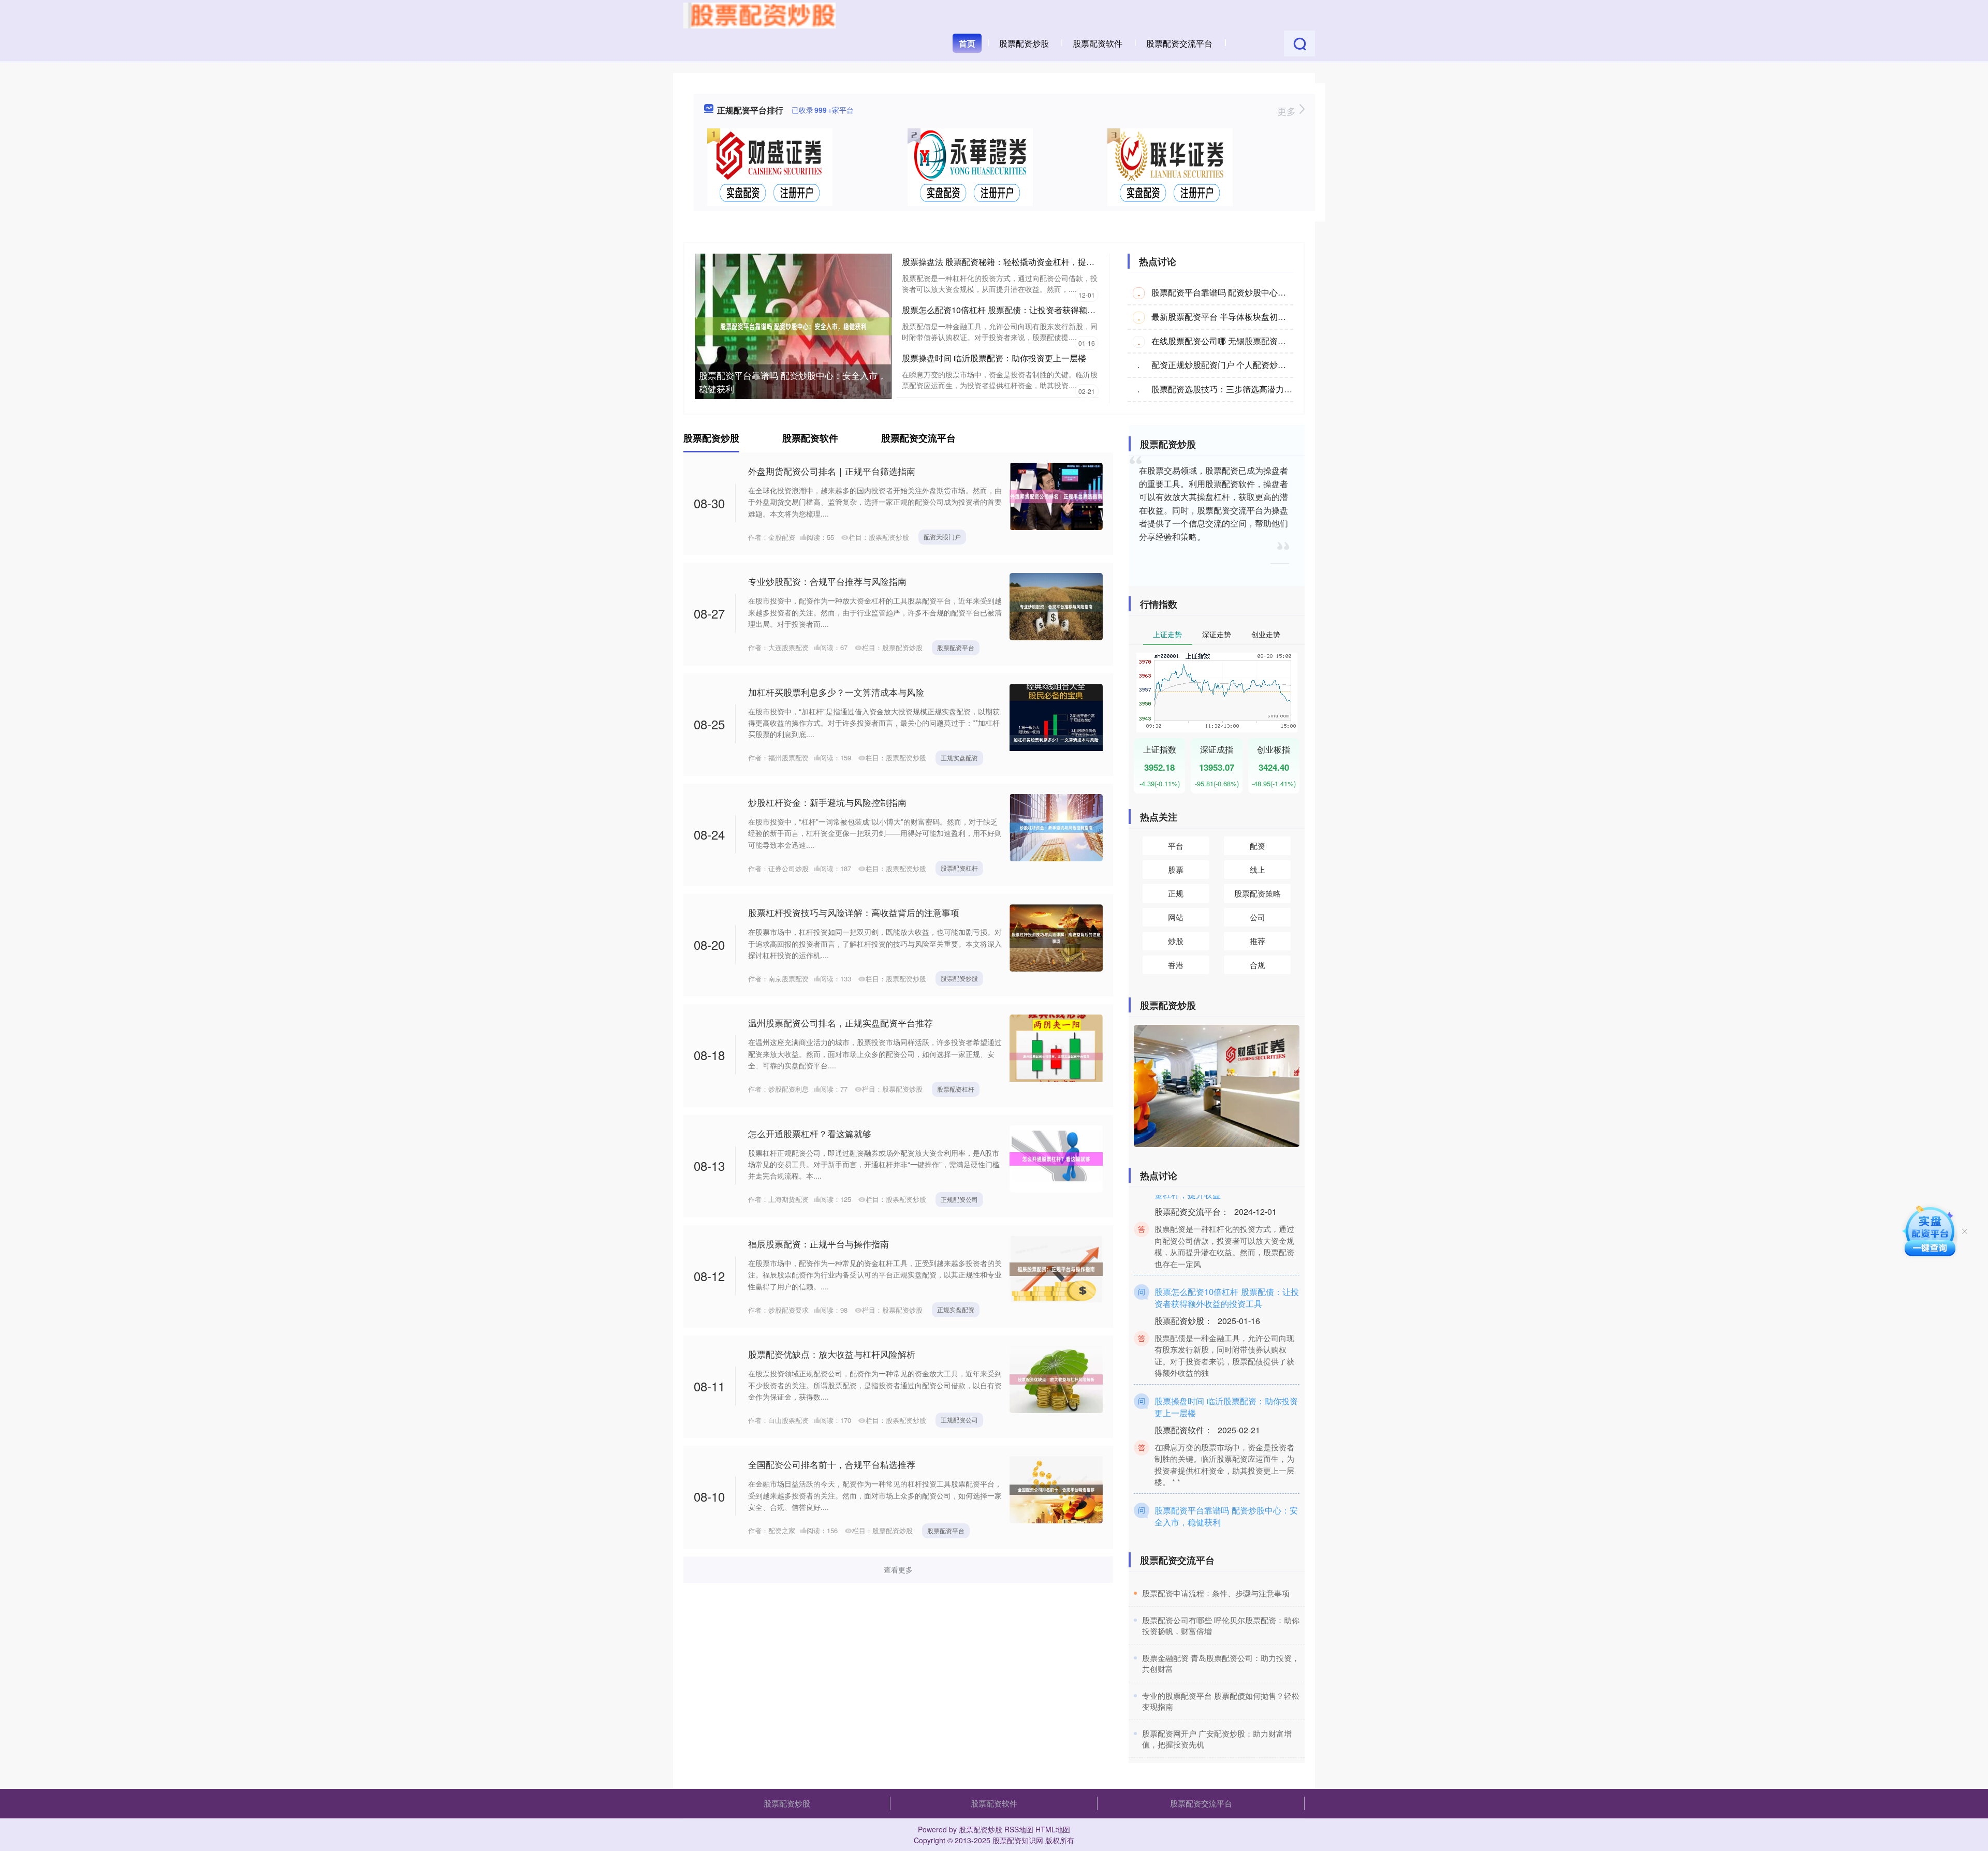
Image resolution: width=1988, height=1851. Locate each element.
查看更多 (898, 1569)
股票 (1176, 869)
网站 (1176, 917)
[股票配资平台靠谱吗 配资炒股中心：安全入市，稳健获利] (793, 325)
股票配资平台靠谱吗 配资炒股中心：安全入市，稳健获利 (793, 382)
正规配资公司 (959, 1199)
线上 (1258, 869)
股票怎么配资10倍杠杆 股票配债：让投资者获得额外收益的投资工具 (1028, 310)
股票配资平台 (956, 647)
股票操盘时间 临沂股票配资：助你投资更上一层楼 (994, 358)
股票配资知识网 (1018, 1840)
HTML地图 (1053, 1829)
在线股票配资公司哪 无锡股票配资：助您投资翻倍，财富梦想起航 (1273, 341)
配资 (1258, 846)
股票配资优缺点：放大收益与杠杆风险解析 (832, 1354)
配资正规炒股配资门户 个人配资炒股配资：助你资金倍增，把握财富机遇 (1285, 365)
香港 (1176, 965)
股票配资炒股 (1024, 43)
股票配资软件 (1098, 43)
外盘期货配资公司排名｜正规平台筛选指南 (832, 471)
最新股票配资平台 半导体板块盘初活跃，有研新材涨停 (1252, 317)
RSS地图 (1019, 1829)
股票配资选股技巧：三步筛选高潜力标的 (1226, 389)
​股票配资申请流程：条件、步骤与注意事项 (1216, 1593)
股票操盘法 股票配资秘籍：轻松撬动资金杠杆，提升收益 (1006, 262)
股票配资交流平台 (1179, 43)
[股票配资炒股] (759, 14)
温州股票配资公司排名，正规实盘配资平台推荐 (840, 1023)
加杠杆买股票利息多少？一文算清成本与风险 (836, 692)
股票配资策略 (1258, 893)
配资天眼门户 (942, 537)
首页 (967, 43)
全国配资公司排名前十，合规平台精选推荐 (832, 1464)
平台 (1176, 846)
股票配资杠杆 (959, 868)
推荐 (1258, 941)
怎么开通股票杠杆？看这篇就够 (810, 1133)
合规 (1258, 965)
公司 (1258, 917)
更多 (1288, 111)
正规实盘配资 (959, 758)
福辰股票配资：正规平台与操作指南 (818, 1244)
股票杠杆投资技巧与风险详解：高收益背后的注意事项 (854, 912)
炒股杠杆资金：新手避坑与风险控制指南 (827, 802)
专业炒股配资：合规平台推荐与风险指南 (827, 581)
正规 (1176, 893)
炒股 (1176, 941)
